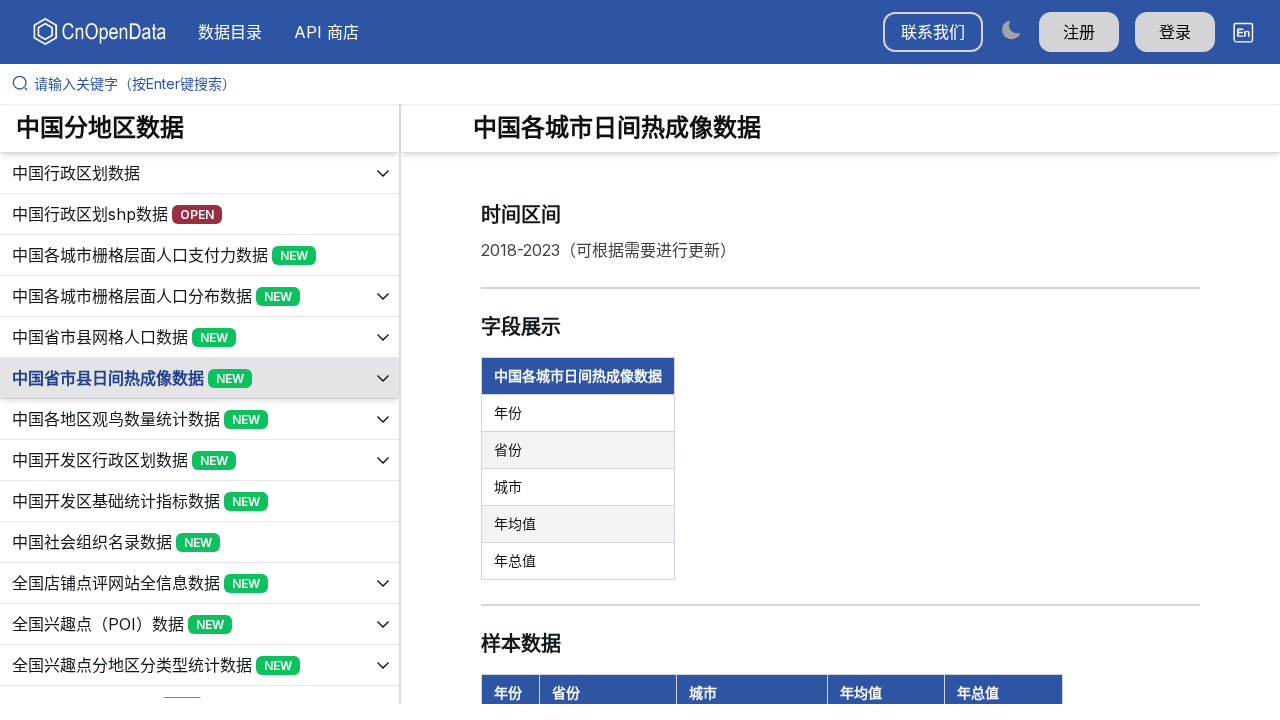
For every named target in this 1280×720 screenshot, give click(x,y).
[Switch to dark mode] (1011, 29)
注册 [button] (1079, 32)
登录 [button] (1175, 32)
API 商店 (326, 32)
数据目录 (230, 32)
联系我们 (933, 32)
